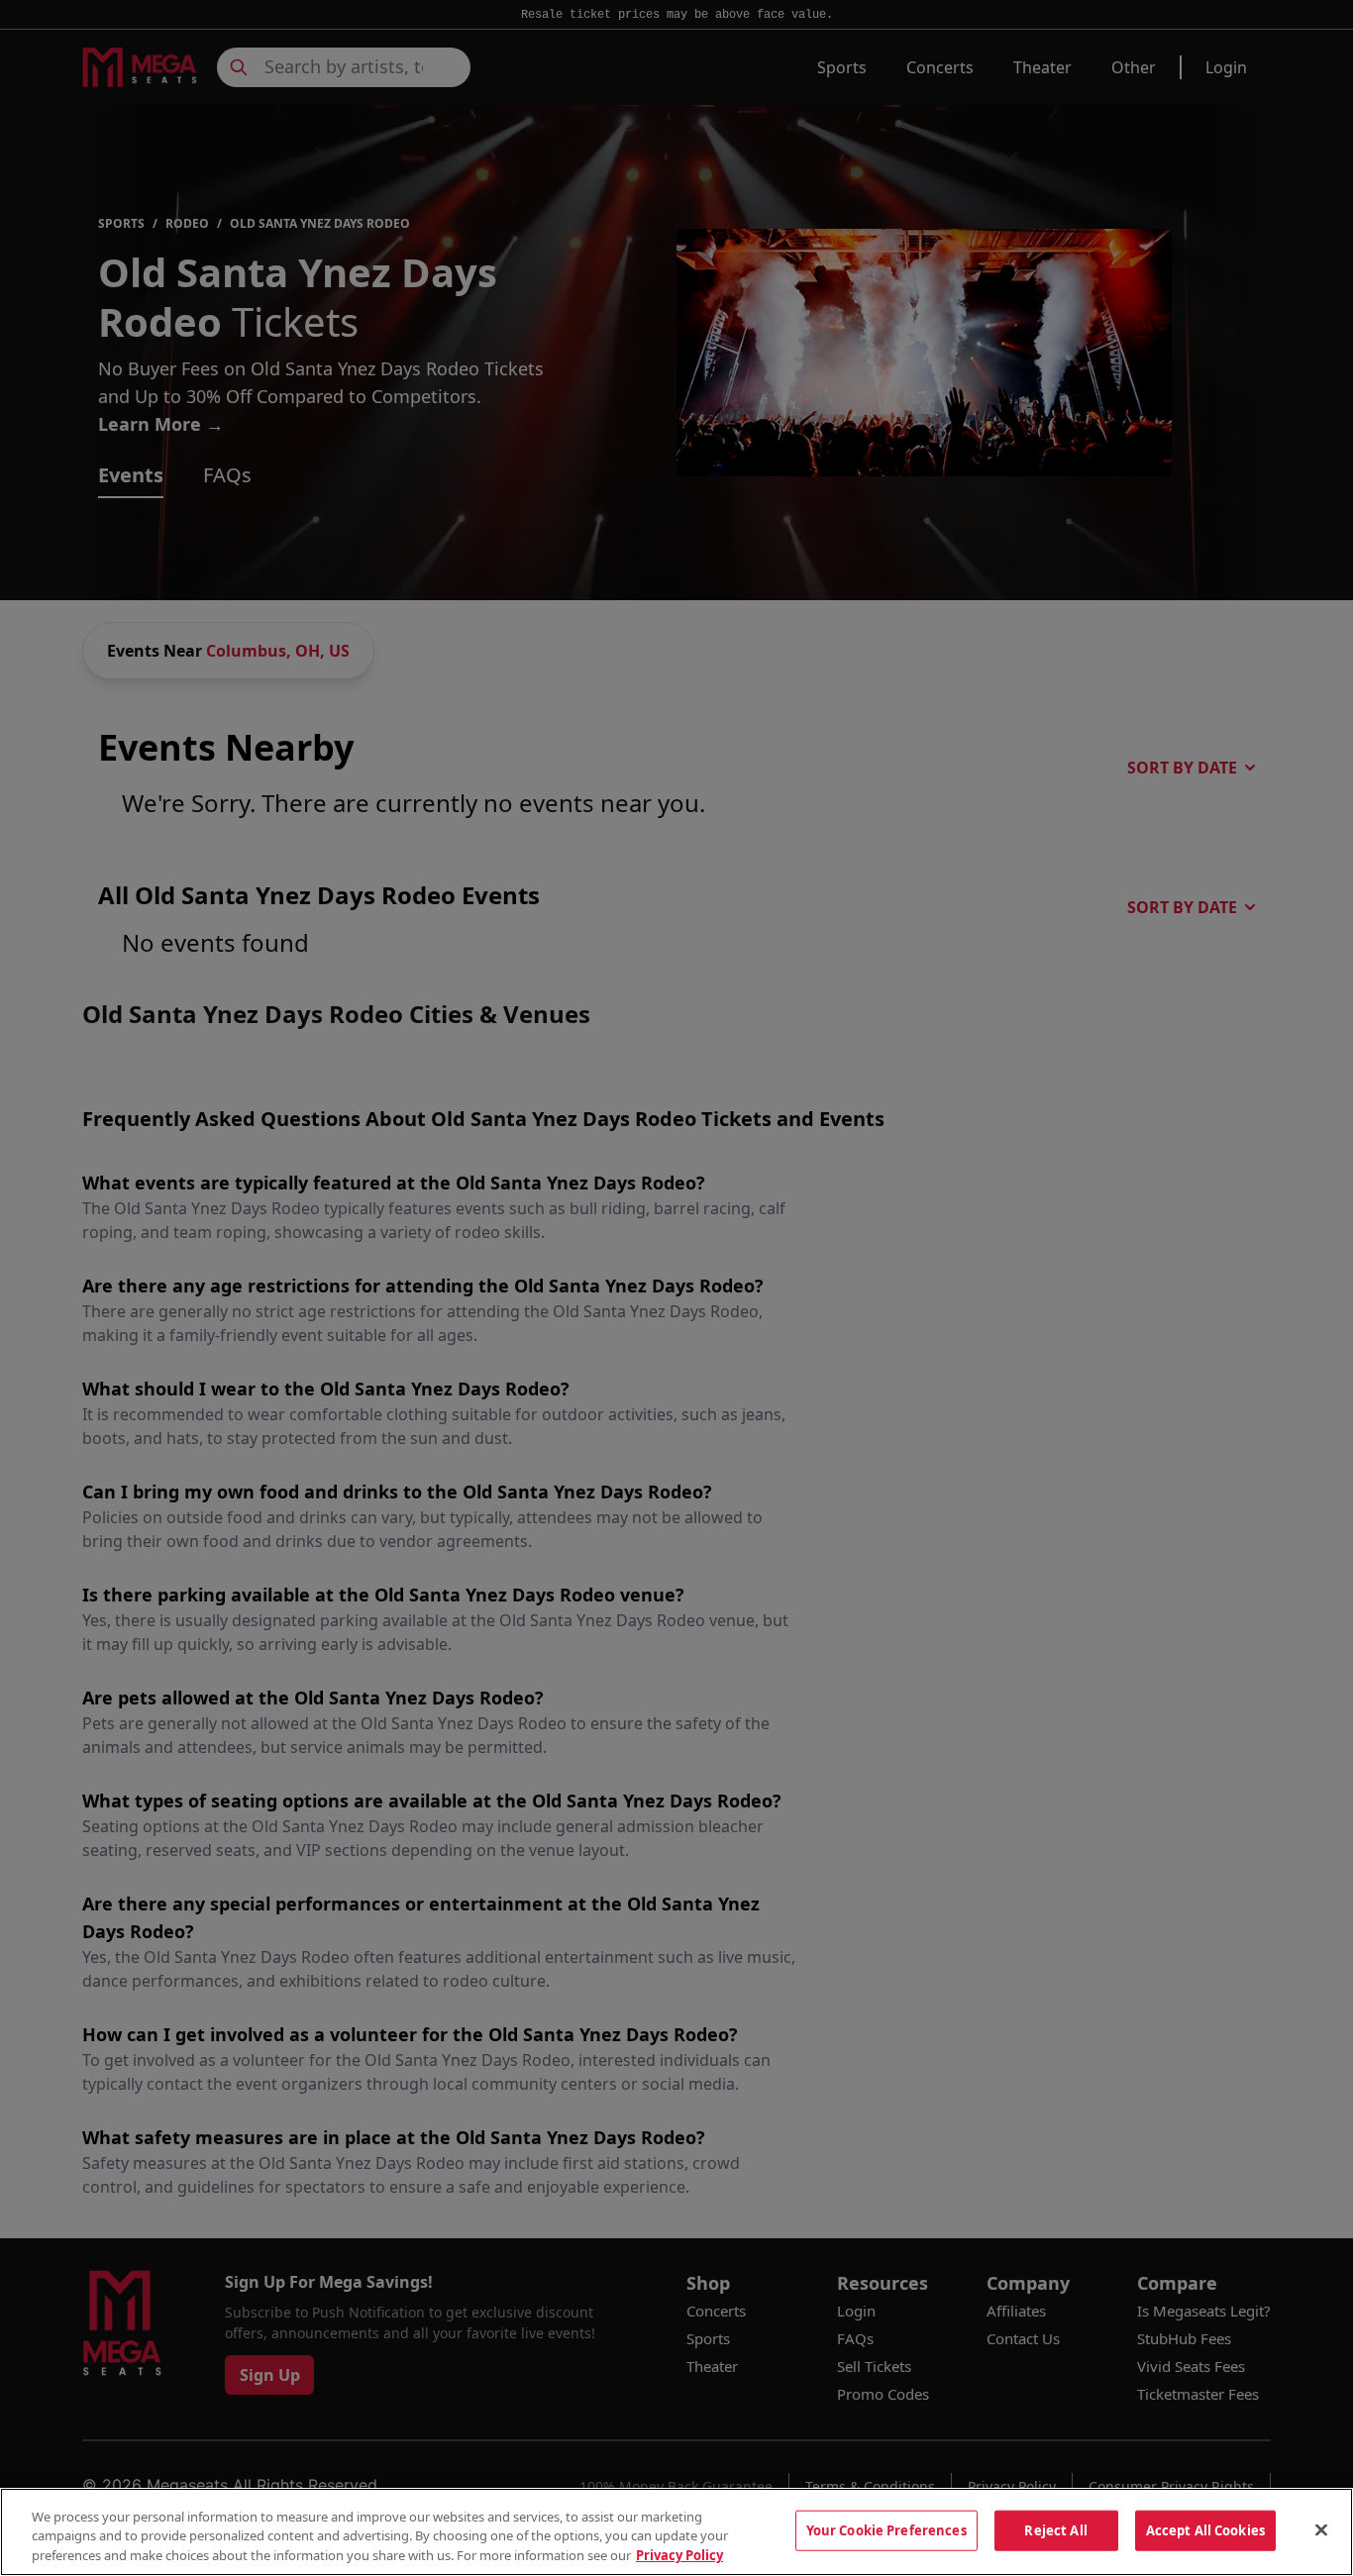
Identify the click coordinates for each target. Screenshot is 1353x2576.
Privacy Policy (679, 2555)
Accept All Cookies (1205, 2529)
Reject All (1055, 2529)
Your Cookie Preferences (886, 2529)
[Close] (1321, 2529)
